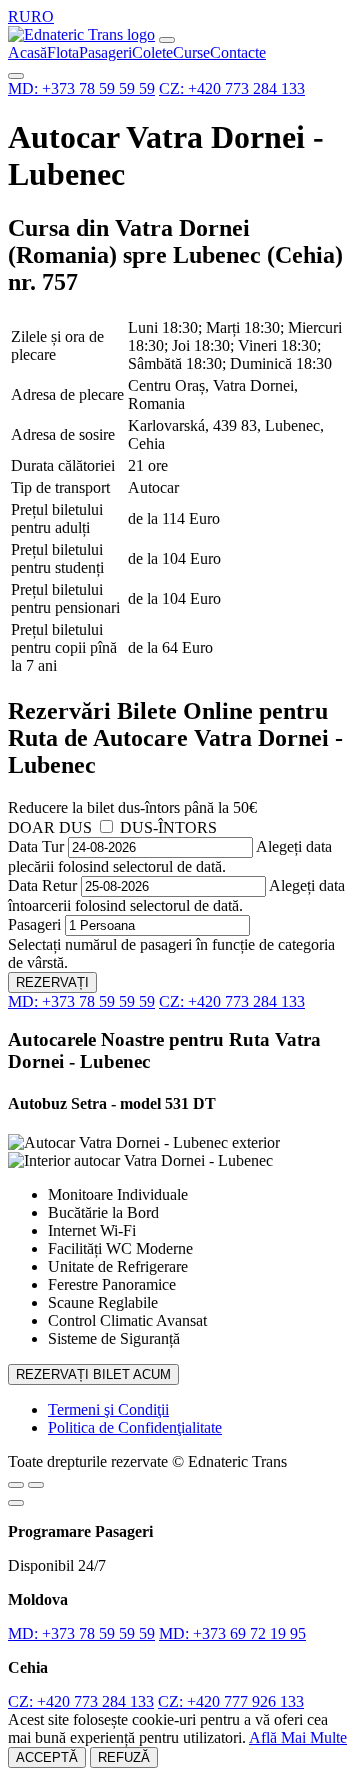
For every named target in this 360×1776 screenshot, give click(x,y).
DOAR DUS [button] (50, 827)
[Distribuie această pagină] (16, 1485)
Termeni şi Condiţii (108, 1409)
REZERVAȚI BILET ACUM (93, 1374)
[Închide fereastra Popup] (16, 1503)
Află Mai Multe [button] (298, 1737)
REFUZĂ (124, 1757)
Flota (63, 52)
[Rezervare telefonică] (36, 1485)
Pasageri (105, 52)
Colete (152, 52)
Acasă (27, 52)
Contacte (238, 52)
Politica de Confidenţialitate (135, 1427)
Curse (191, 52)
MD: (81, 88)
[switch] (106, 826)
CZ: (232, 88)
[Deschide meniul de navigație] (167, 40)
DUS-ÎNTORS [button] (168, 827)
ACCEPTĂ (47, 1757)
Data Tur (36, 846)
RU (19, 16)
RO (42, 16)
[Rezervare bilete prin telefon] (16, 76)
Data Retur (42, 885)
